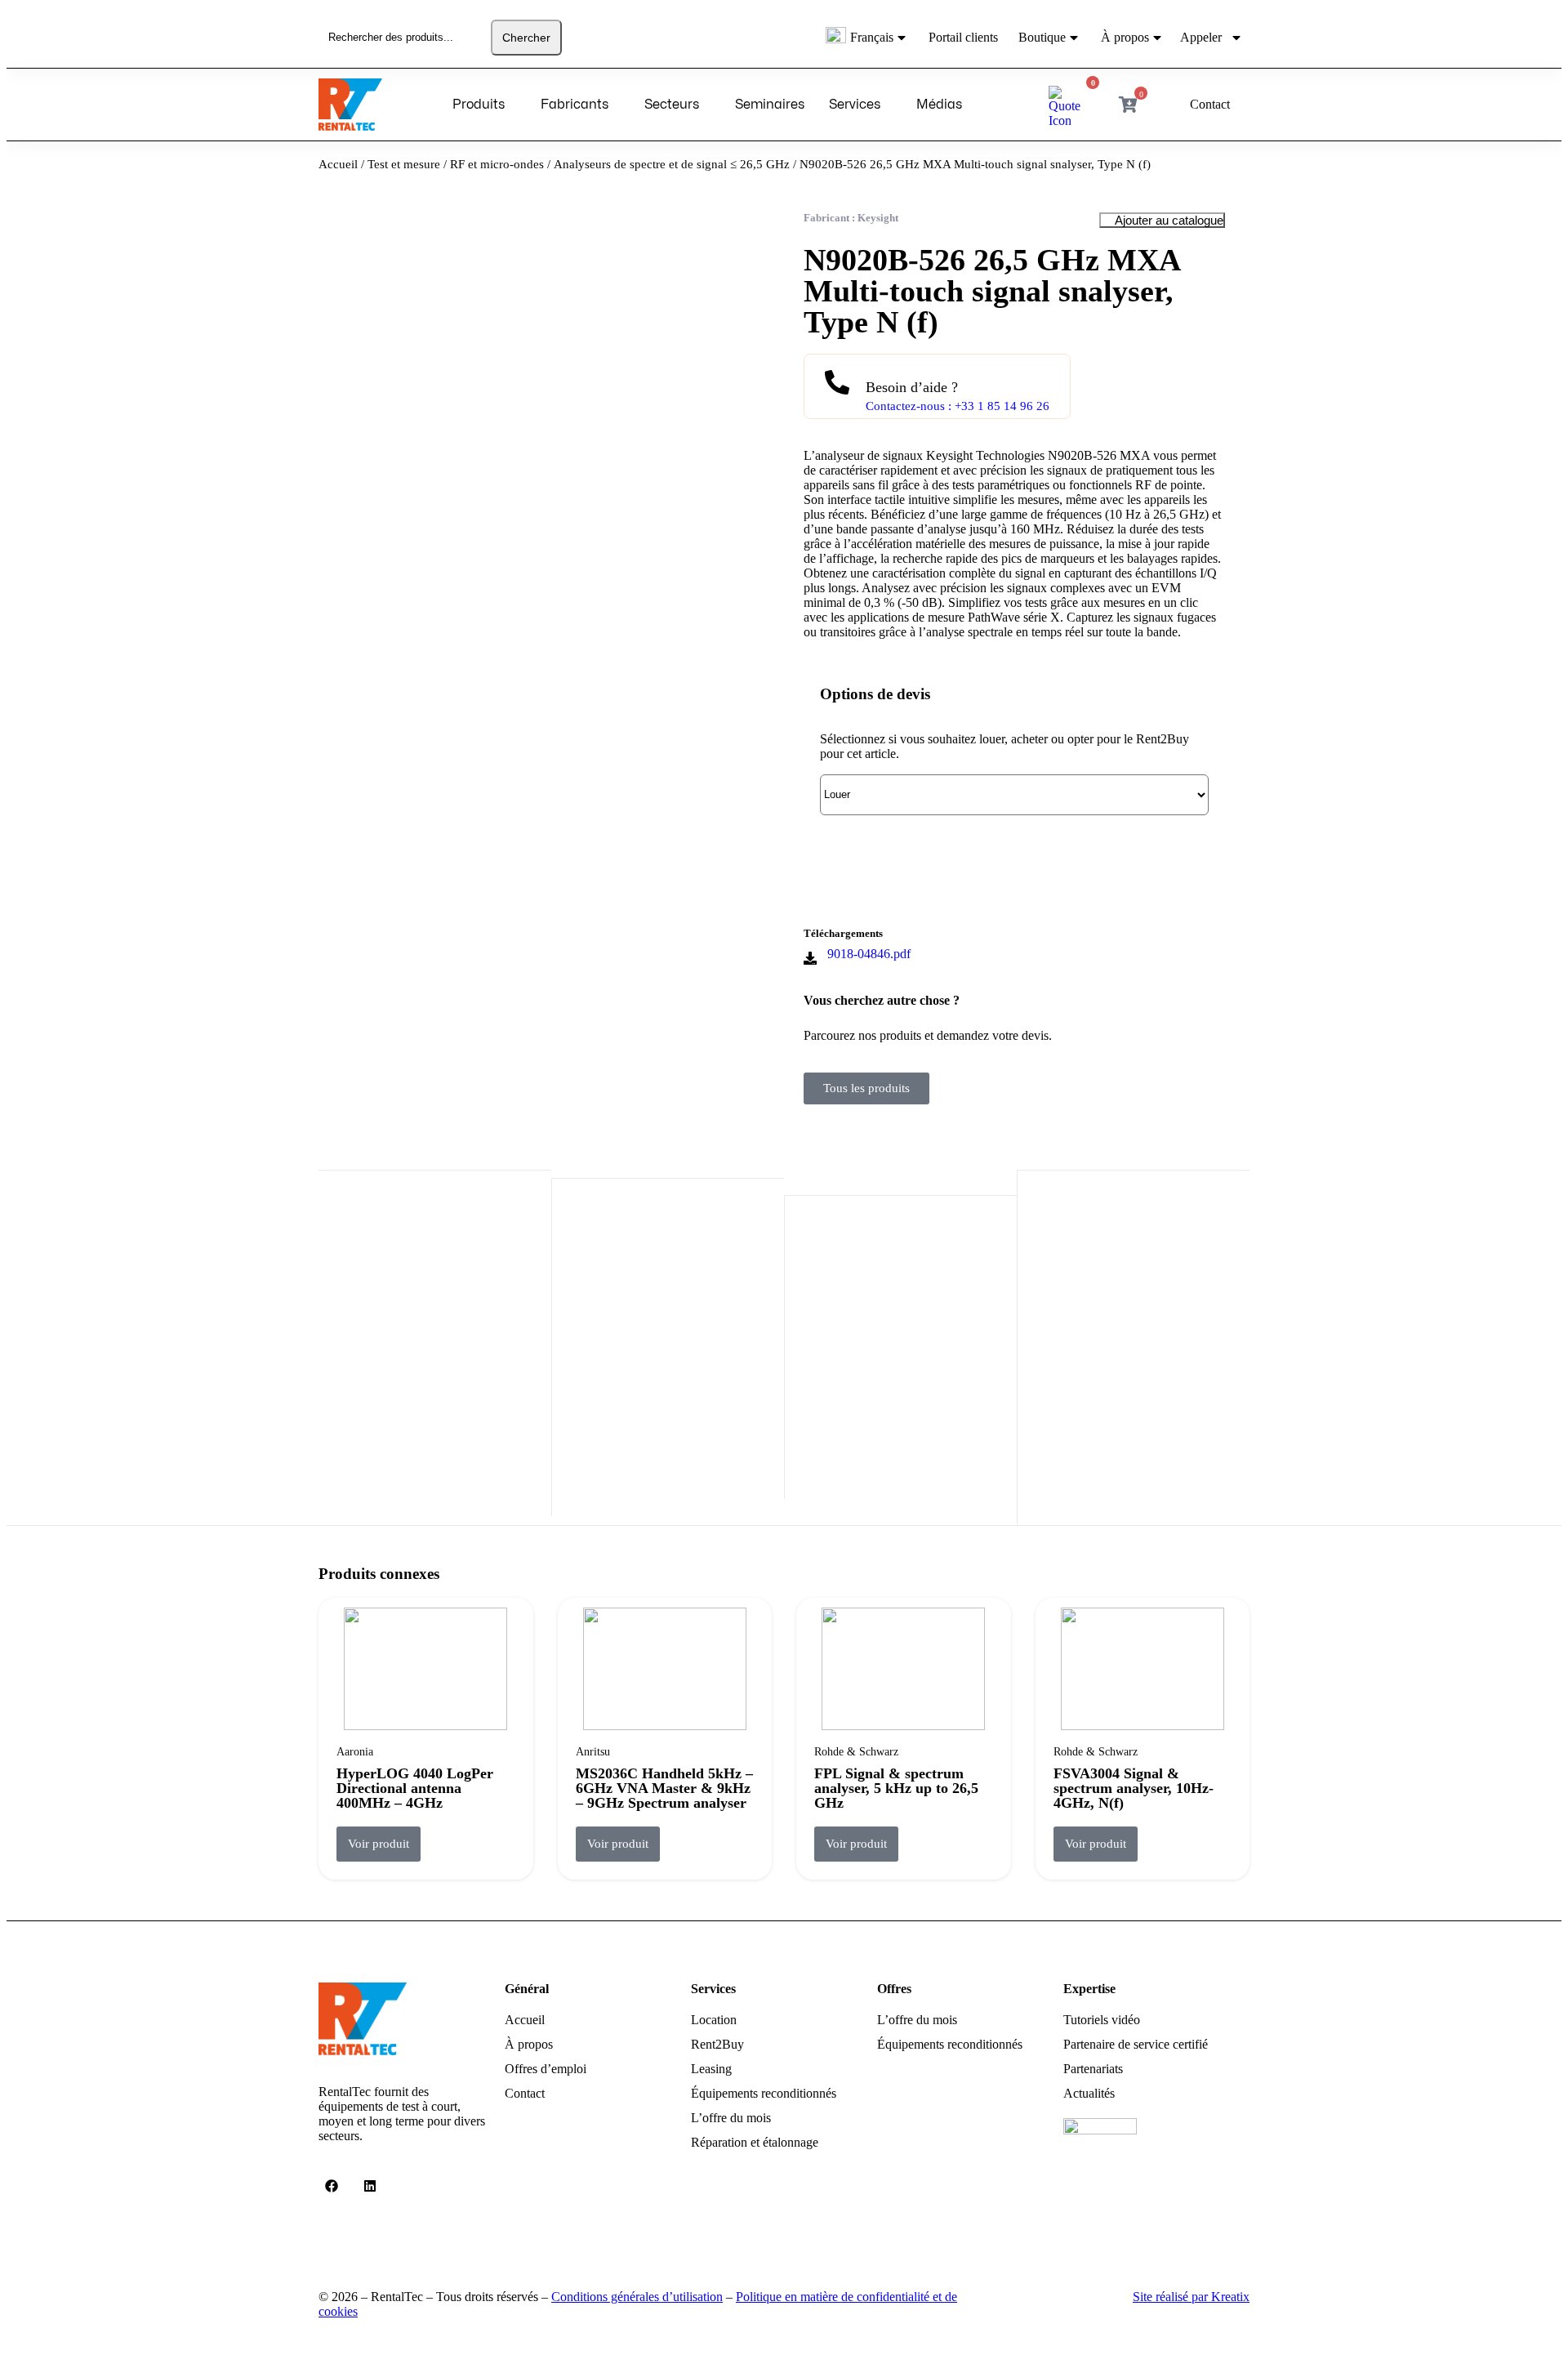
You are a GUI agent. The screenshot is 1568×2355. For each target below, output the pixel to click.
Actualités (1089, 2093)
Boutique (1042, 37)
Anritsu (593, 1752)
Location (714, 2020)
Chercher (526, 38)
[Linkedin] (370, 2186)
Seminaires (770, 105)
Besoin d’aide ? (912, 387)
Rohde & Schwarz (856, 1752)
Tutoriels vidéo (1102, 2020)
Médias (939, 105)
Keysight (878, 218)
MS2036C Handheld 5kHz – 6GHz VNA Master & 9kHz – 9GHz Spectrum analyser (664, 1788)
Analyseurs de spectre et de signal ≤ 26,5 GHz (672, 164)
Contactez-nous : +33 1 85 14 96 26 (958, 406)
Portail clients (963, 37)
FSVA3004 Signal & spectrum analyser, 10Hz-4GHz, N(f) (1134, 1788)
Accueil (338, 164)
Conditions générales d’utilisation (637, 2297)
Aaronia (355, 1752)
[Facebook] (332, 2186)
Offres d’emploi (546, 2069)
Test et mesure (404, 164)
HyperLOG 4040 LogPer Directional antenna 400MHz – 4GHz (415, 1788)
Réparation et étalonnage (755, 2142)
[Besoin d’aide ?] (837, 379)
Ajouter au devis (892, 859)
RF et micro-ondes (497, 164)
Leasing (711, 2069)
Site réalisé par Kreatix (1191, 2297)
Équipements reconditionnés (764, 2093)
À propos (1125, 37)
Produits (479, 105)
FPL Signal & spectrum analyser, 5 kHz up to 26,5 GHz (896, 1788)
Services (855, 105)
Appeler (1201, 37)
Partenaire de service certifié (1136, 2044)
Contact (525, 2093)
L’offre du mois (731, 2118)
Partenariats (1093, 2069)
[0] (1069, 120)
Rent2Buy (717, 2044)
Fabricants (575, 105)
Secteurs (672, 105)
